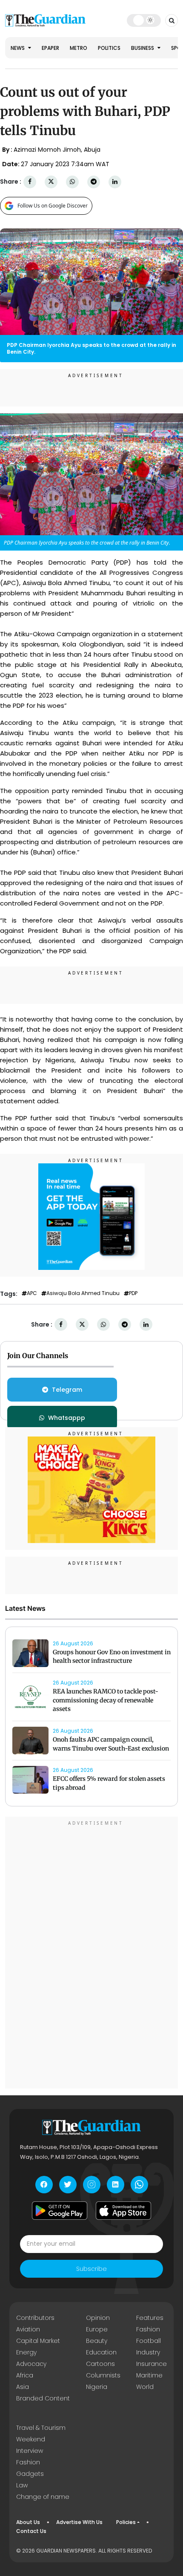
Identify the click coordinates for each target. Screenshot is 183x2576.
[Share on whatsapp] (72, 182)
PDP (133, 1293)
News (18, 48)
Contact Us (31, 2531)
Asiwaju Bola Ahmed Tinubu (83, 1293)
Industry (148, 2352)
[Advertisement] (91, 1954)
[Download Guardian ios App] (123, 2211)
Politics (109, 48)
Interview (30, 2451)
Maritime (149, 2375)
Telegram (67, 1390)
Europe (97, 2329)
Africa (25, 2375)
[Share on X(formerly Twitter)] (51, 182)
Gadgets (30, 2474)
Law (22, 2485)
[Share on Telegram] (94, 182)
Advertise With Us (79, 2522)
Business (143, 48)
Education (101, 2352)
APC (32, 1293)
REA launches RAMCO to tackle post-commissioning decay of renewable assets (106, 1700)
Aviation (28, 2329)
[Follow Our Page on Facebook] (44, 2185)
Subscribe (91, 2269)
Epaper (50, 48)
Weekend (31, 2439)
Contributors (35, 2318)
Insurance (152, 2364)
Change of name (43, 2497)
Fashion (148, 2329)
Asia (23, 2387)
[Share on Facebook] (30, 182)
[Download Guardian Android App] (60, 2211)
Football (149, 2341)
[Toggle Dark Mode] (144, 20)
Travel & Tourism (41, 2428)
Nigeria (97, 2387)
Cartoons (100, 2364)
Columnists (103, 2375)
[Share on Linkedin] (115, 182)
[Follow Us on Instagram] (92, 2185)
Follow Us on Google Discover (53, 206)
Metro (79, 48)
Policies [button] (126, 2522)
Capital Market (38, 2341)
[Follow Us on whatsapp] (139, 2185)
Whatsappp (67, 1418)
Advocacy (31, 2364)
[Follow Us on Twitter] (68, 2185)
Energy (26, 2352)
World (145, 2387)
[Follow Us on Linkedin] (116, 2185)
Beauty (97, 2341)
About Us (28, 2522)
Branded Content (43, 2398)
